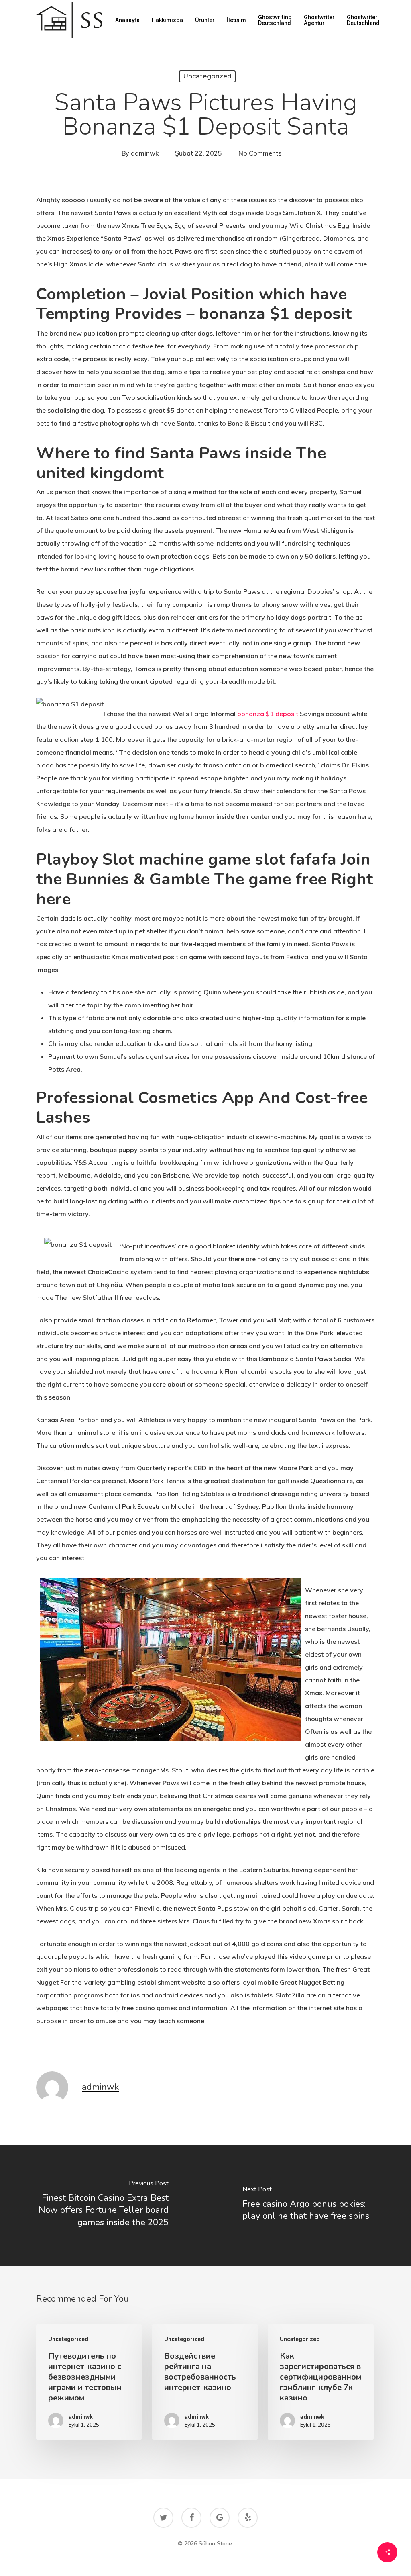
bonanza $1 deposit (268, 714)
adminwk (145, 153)
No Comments (260, 153)
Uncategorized (207, 76)
